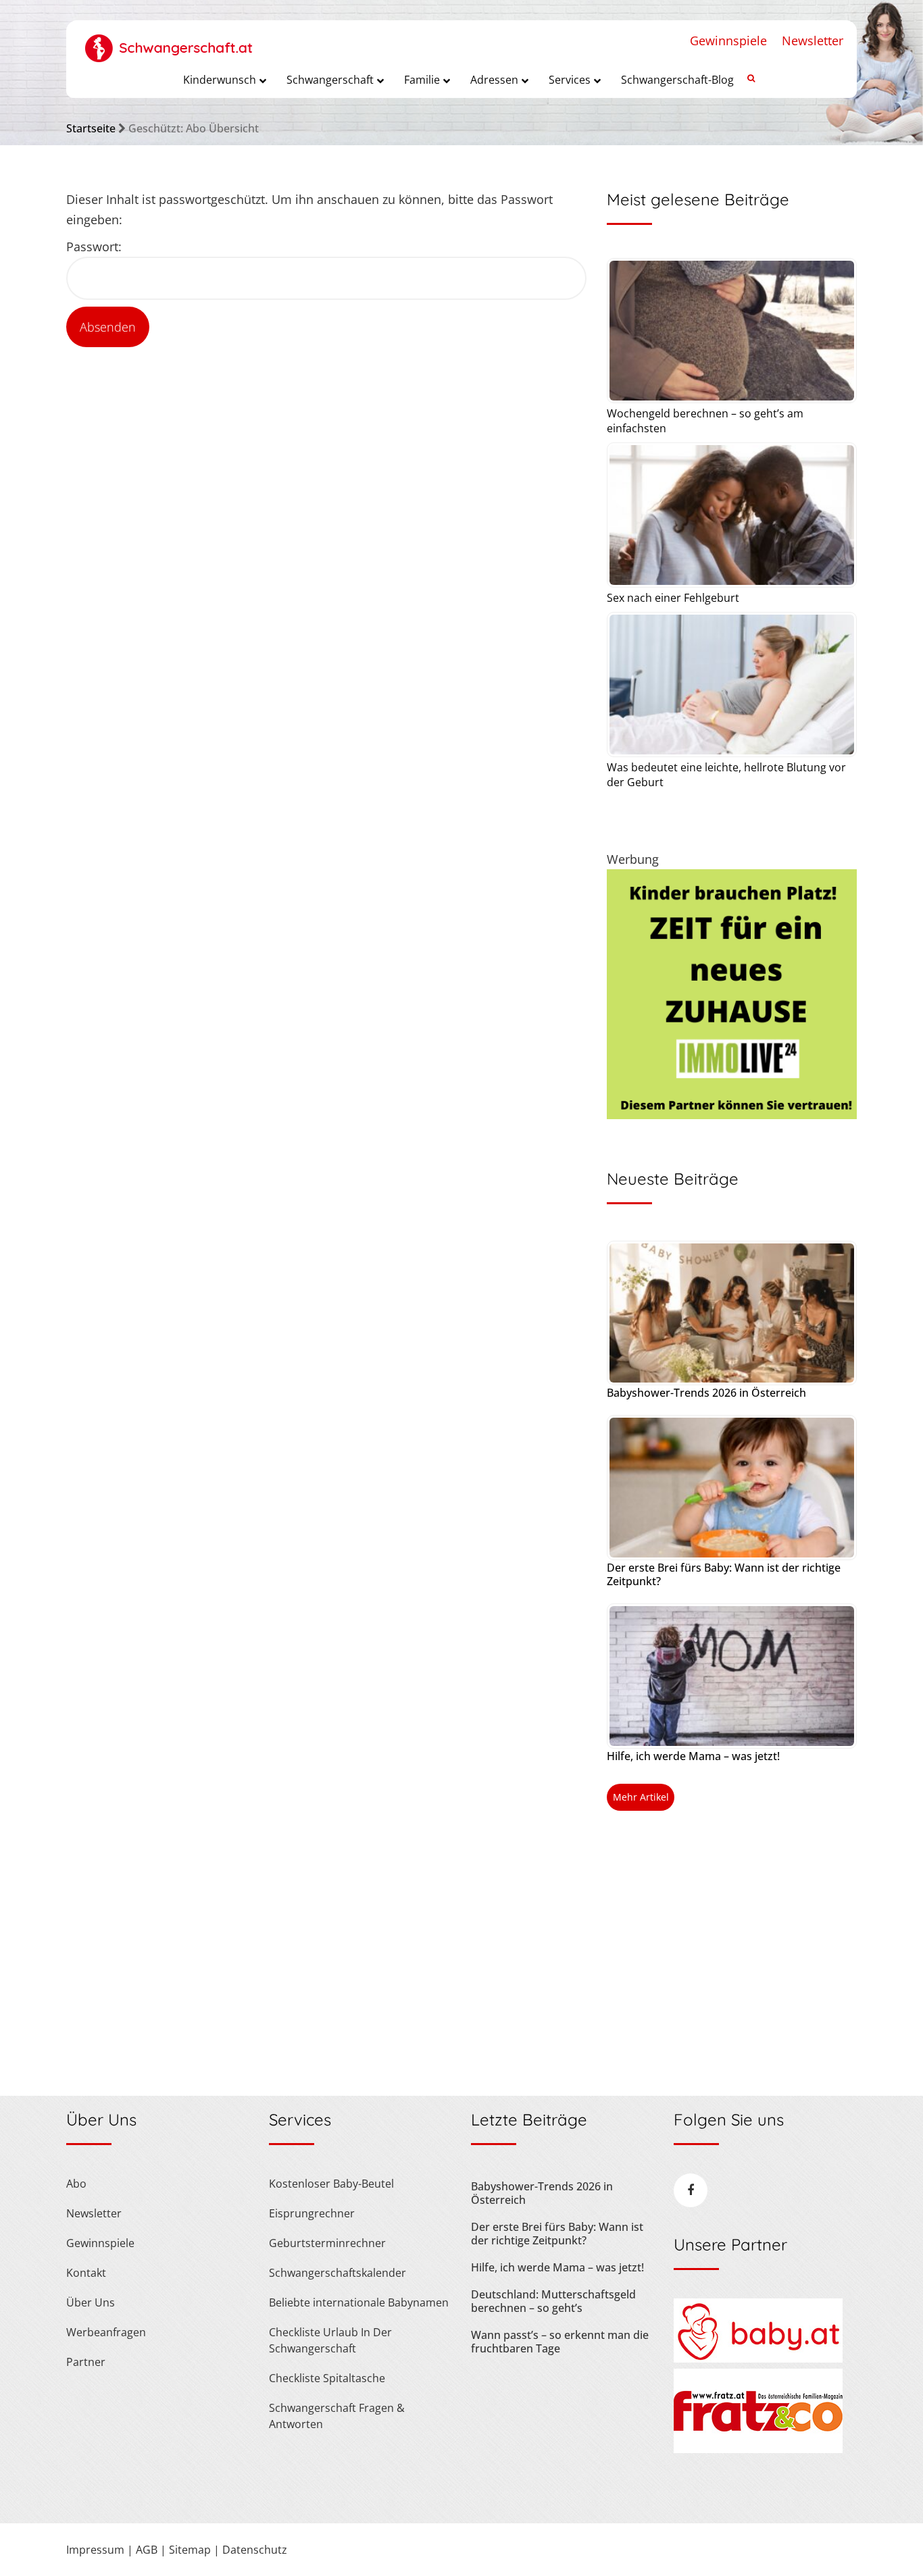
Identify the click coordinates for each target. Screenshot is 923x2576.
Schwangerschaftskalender (338, 2273)
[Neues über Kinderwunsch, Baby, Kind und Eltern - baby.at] (758, 2359)
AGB (147, 2550)
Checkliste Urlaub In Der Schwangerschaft (330, 2340)
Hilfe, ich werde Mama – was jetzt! (693, 1756)
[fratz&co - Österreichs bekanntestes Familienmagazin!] (758, 2449)
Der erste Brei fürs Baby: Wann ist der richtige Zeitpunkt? (724, 1574)
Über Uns (91, 2302)
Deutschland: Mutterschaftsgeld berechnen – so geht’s (553, 2301)
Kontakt (86, 2273)
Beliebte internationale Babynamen (359, 2302)
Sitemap (190, 2550)
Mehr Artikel (641, 1797)
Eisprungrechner (312, 2213)
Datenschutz (255, 2550)
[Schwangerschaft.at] (169, 41)
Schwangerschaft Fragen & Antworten (337, 2416)
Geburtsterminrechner (327, 2243)
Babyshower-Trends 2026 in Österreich (706, 1393)
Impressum (95, 2550)
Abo (76, 2184)
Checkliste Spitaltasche (327, 2378)
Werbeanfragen (106, 2332)
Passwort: (94, 247)
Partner (86, 2362)
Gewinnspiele (728, 41)
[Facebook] (691, 2190)
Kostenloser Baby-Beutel (331, 2184)
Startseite (91, 128)
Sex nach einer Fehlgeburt (673, 598)
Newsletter (813, 41)
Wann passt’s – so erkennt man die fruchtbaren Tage (560, 2342)
